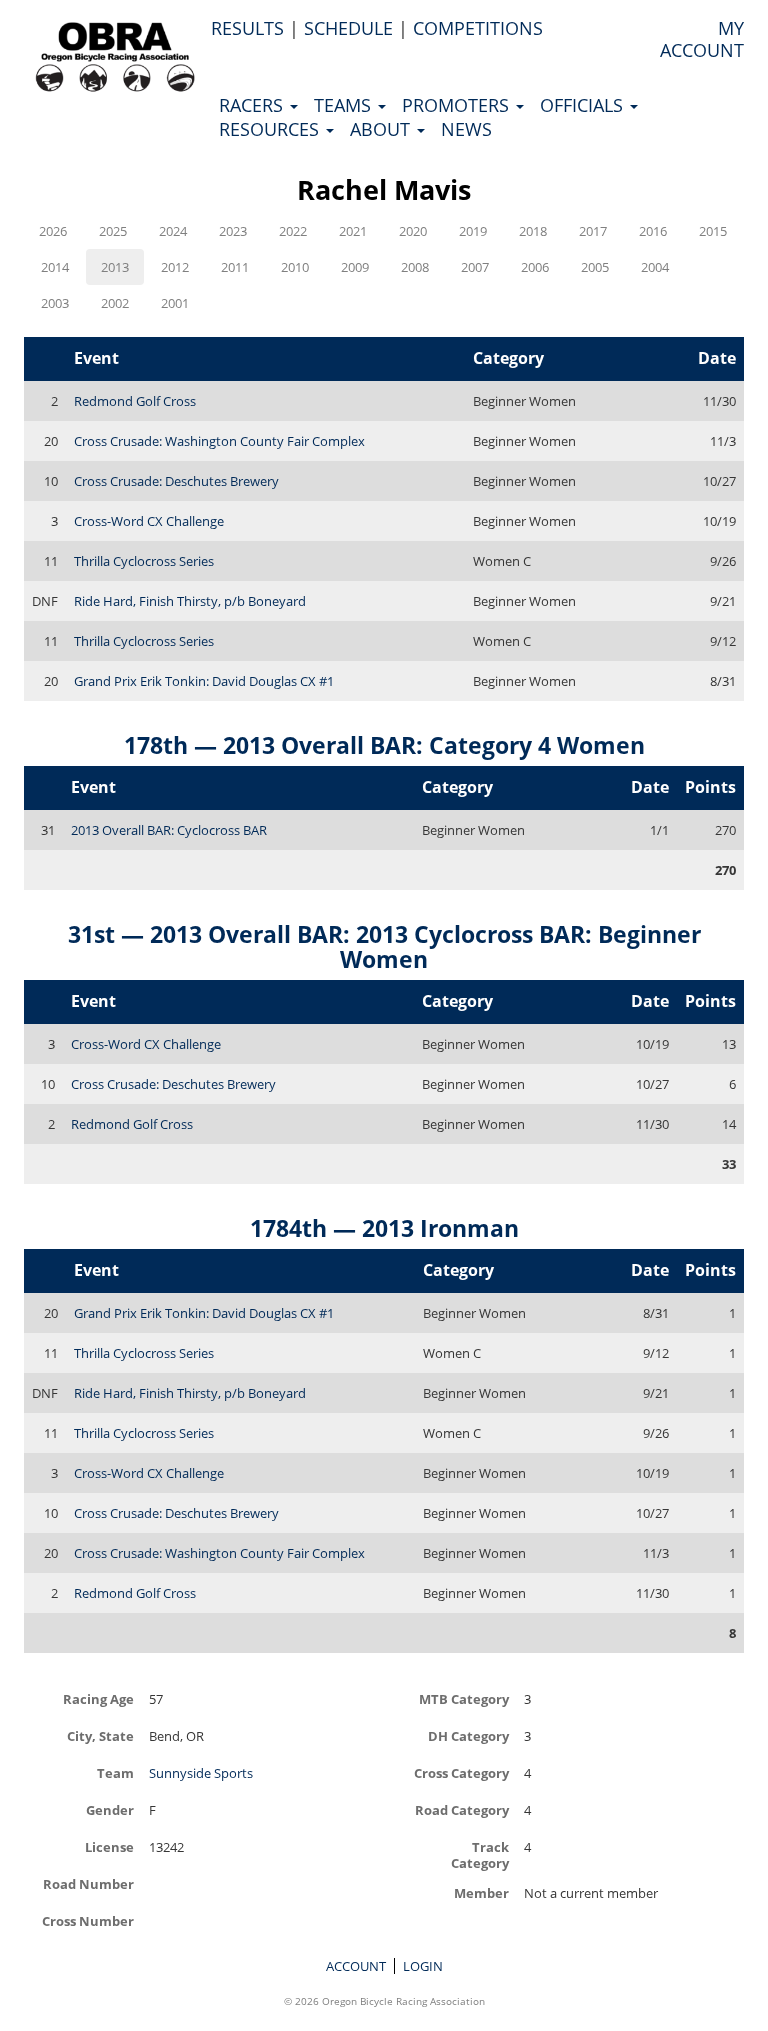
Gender (110, 1809)
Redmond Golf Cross (135, 401)
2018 (533, 231)
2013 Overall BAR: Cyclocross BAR (169, 830)
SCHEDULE (348, 28)
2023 (233, 231)
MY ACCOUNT (702, 39)
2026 (53, 231)
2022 (293, 231)
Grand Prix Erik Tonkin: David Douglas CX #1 (204, 681)
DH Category (468, 1735)
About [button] (382, 129)
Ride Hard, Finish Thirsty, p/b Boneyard (190, 601)
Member (481, 1892)
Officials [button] (584, 105)
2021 (353, 231)
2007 (475, 267)
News (466, 129)
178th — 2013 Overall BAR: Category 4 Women (384, 745)
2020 (413, 231)
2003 (55, 303)
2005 (595, 267)
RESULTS (247, 28)
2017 (593, 231)
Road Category (462, 1809)
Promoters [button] (458, 105)
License (109, 1846)
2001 (175, 303)
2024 (173, 231)
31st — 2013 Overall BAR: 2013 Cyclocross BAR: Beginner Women (384, 946)
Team (115, 1772)
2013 (115, 267)
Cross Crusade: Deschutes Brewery (176, 481)
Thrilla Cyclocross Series (144, 561)
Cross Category (461, 1772)
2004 (655, 267)
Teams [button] (345, 105)
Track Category (480, 1854)
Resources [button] (271, 129)
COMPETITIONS (478, 28)
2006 (535, 267)
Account (356, 1966)
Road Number (88, 1883)
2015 (713, 231)
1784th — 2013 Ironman (384, 1228)
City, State (100, 1735)
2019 (473, 231)
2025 (113, 231)
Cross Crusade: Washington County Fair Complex (219, 441)
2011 (235, 267)
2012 (175, 267)
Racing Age (98, 1698)
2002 (115, 303)
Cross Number (88, 1920)
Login (423, 1966)
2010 (295, 267)
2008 (415, 267)
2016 (653, 231)
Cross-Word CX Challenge (149, 521)
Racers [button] (253, 105)
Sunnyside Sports (201, 1773)
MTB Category (464, 1698)
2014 (55, 267)
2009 (355, 267)
